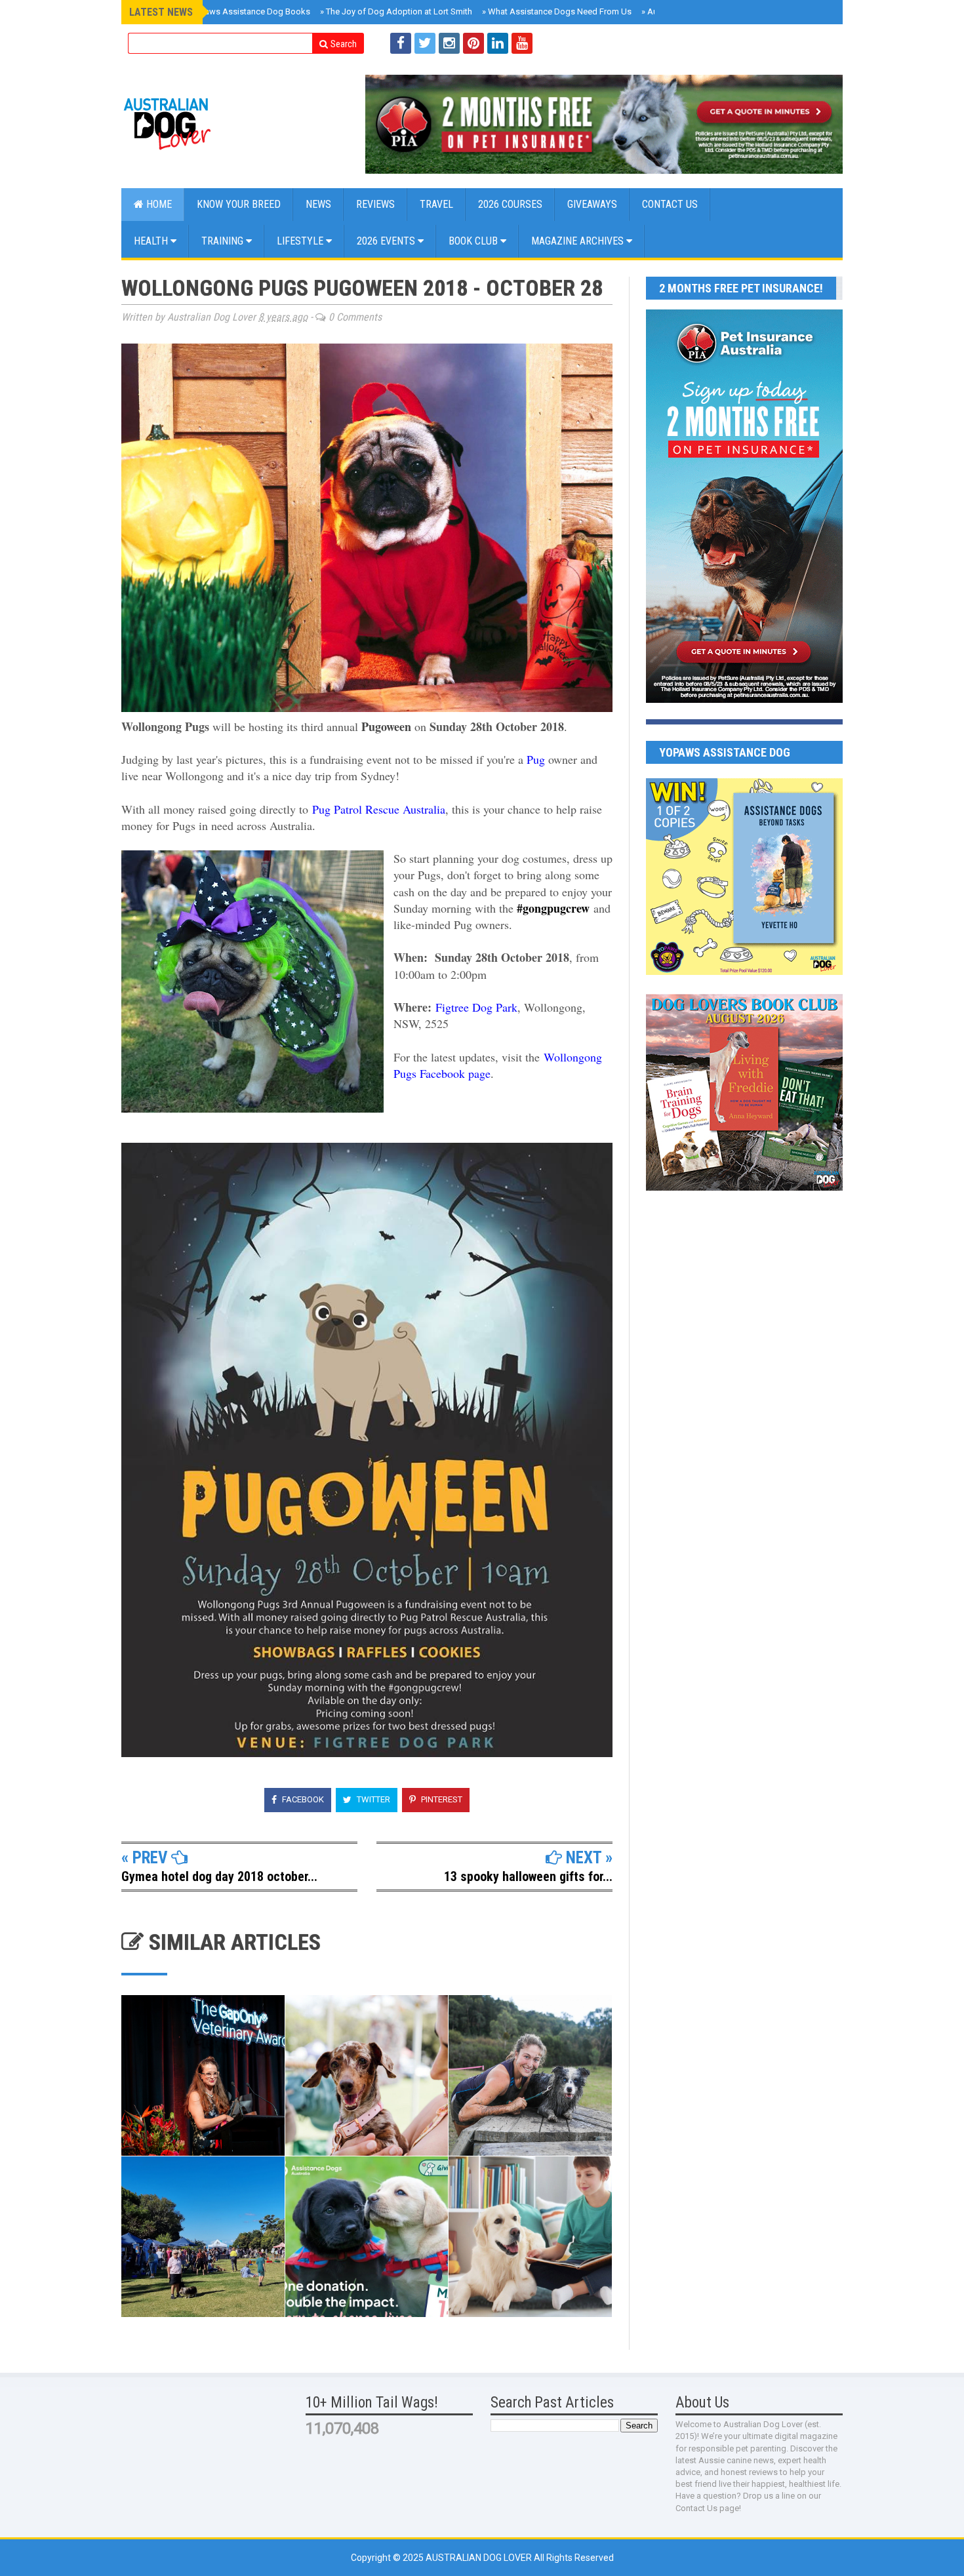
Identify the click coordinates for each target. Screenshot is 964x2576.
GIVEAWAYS (592, 204)
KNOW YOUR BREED (239, 204)
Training (224, 241)
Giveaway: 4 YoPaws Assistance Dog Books (224, 11)
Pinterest (441, 1799)
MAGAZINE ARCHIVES (579, 241)
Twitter (372, 1799)
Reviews (375, 204)
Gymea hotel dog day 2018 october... (219, 1876)
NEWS (318, 204)
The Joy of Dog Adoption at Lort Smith (396, 11)
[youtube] (522, 43)
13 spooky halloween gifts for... (528, 1876)
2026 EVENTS (387, 241)
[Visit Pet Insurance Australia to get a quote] (604, 124)
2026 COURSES (510, 204)
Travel (436, 204)
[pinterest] (473, 43)
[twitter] (425, 43)
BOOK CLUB (474, 241)
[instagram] (449, 43)
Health (152, 241)
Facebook (302, 1799)
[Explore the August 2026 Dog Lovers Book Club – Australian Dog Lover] (744, 1187)
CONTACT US (670, 204)
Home (158, 204)
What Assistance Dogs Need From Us (557, 11)
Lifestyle (301, 241)
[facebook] (401, 43)
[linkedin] (498, 43)
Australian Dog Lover (480, 2558)
